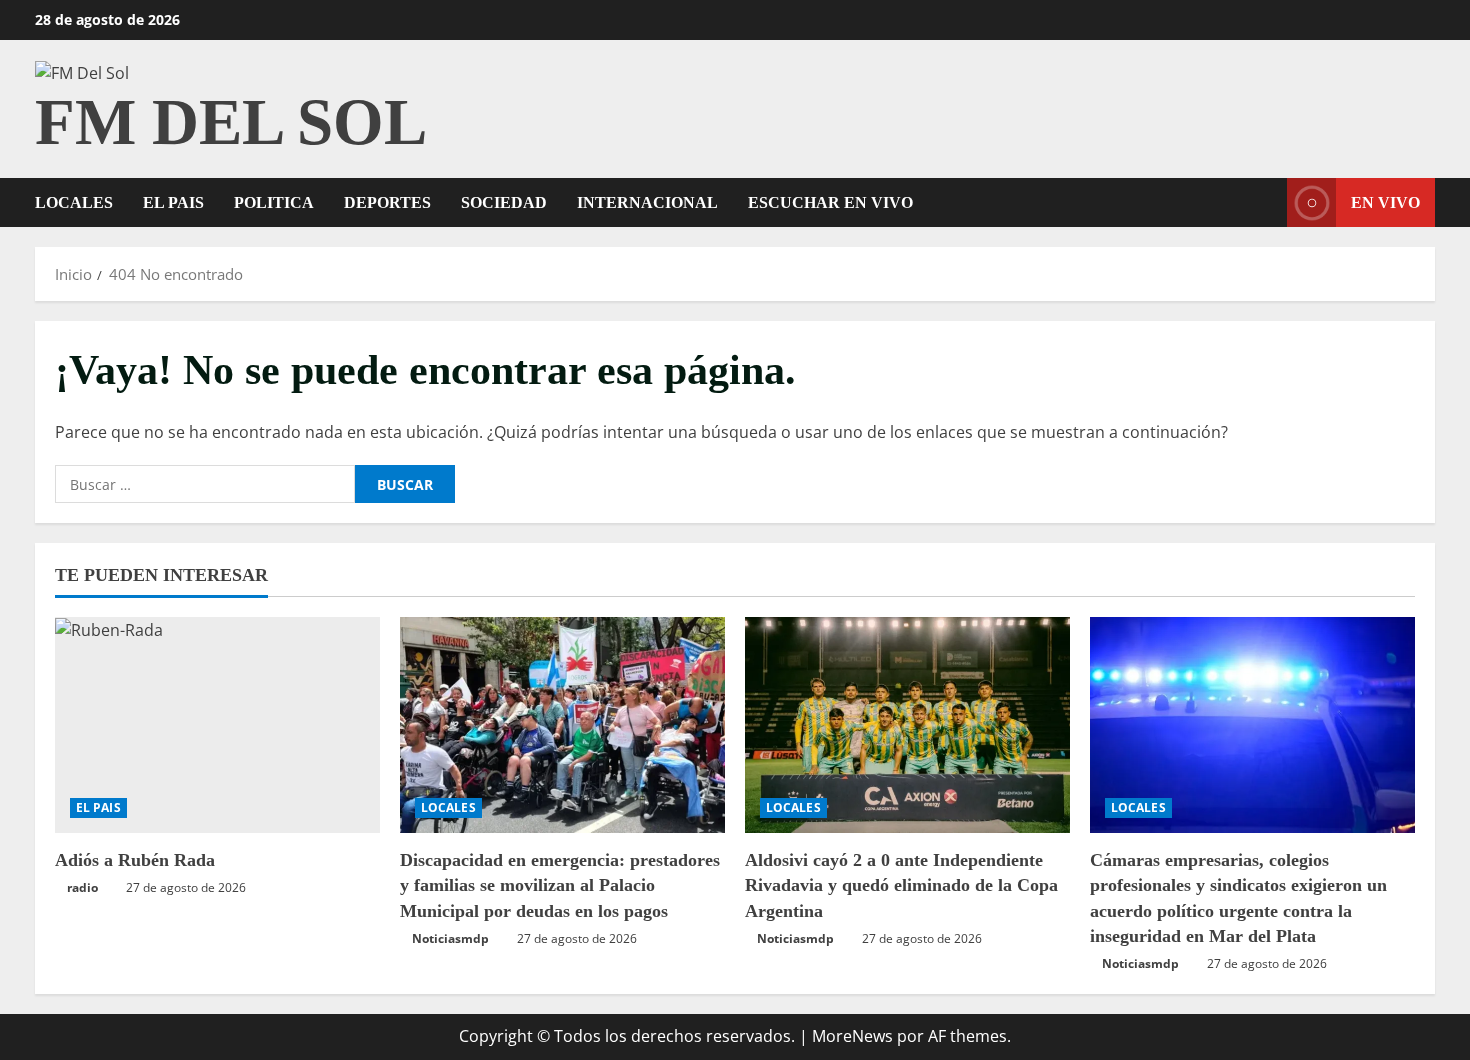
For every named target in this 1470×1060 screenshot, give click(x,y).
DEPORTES (387, 202)
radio (82, 887)
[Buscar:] (205, 484)
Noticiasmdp (450, 938)
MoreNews (852, 1036)
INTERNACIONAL (647, 202)
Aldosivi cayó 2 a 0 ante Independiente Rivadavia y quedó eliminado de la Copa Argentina (901, 885)
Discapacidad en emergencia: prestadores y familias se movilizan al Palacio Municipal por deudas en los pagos (560, 885)
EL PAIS (173, 202)
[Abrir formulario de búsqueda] (1266, 202)
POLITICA (274, 202)
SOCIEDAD (504, 202)
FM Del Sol (231, 122)
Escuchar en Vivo (830, 202)
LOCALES (74, 202)
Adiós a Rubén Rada (135, 860)
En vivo (1385, 202)
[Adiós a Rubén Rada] (217, 725)
